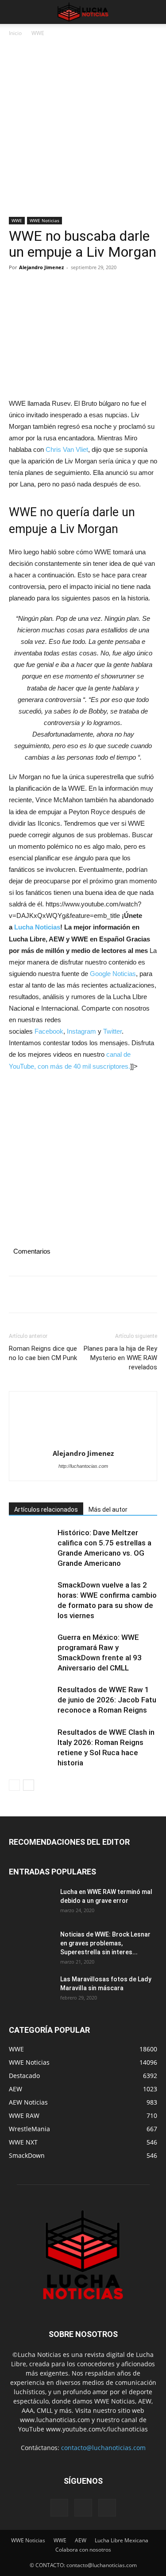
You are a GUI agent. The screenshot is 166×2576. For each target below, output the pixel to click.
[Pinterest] (58, 287)
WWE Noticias (44, 220)
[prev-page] (14, 1785)
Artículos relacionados (46, 1510)
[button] (15, 12)
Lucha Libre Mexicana (122, 2540)
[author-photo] (83, 1423)
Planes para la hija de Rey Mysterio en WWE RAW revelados (120, 1358)
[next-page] (29, 1785)
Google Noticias (113, 974)
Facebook (49, 1031)
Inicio (15, 33)
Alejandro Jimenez (41, 267)
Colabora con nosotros (83, 2550)
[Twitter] (38, 287)
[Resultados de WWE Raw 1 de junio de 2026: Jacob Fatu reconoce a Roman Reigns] (31, 1700)
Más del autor (108, 1510)
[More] (100, 287)
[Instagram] (83, 2508)
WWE (38, 33)
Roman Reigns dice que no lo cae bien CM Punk (43, 1353)
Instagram (81, 1031)
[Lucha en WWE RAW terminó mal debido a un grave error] (31, 1903)
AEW (81, 2540)
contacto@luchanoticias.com (103, 2448)
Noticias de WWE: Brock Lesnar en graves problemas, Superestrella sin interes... (105, 1943)
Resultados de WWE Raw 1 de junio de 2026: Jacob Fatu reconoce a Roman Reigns (107, 1700)
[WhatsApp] (79, 287)
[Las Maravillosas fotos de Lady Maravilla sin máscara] (31, 1990)
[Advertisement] (83, 130)
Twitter (112, 1031)
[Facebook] (18, 287)
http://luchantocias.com (83, 1466)
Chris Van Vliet (67, 449)
